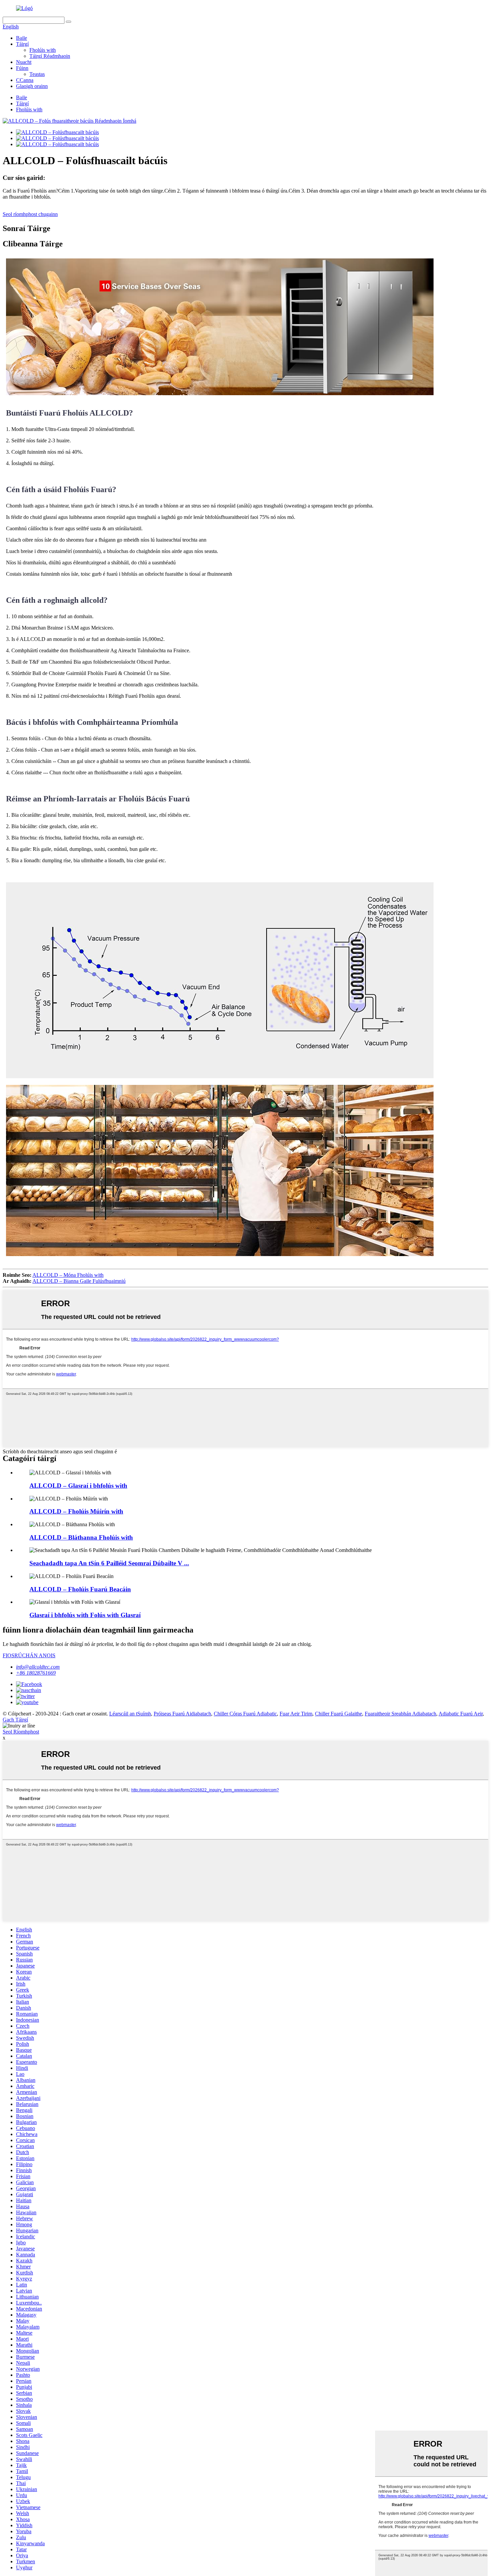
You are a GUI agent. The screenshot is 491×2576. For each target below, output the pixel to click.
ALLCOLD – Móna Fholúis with (68, 1275)
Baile (22, 38)
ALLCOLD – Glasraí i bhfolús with (78, 1486)
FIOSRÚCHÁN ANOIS (29, 1655)
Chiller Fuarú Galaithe (339, 1714)
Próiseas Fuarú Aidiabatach (182, 1714)
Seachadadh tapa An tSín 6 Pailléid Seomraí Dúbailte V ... (109, 1563)
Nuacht (24, 62)
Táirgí (22, 44)
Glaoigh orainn (32, 86)
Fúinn (22, 68)
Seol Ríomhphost (21, 1732)
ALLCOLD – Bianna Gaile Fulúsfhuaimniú (79, 1281)
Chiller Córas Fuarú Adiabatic (245, 1714)
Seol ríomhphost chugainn (30, 214)
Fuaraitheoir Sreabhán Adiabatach (400, 1714)
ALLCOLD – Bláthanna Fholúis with (81, 1537)
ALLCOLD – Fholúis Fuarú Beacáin (80, 1589)
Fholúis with (43, 50)
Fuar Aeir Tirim (296, 1714)
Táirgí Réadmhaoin (50, 56)
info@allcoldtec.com (38, 1667)
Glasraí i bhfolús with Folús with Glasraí (85, 1615)
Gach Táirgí (15, 1720)
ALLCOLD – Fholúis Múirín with (76, 1511)
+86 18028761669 (36, 1673)
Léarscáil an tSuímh (130, 1714)
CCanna (25, 80)
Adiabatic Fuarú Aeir (461, 1714)
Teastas (37, 74)
